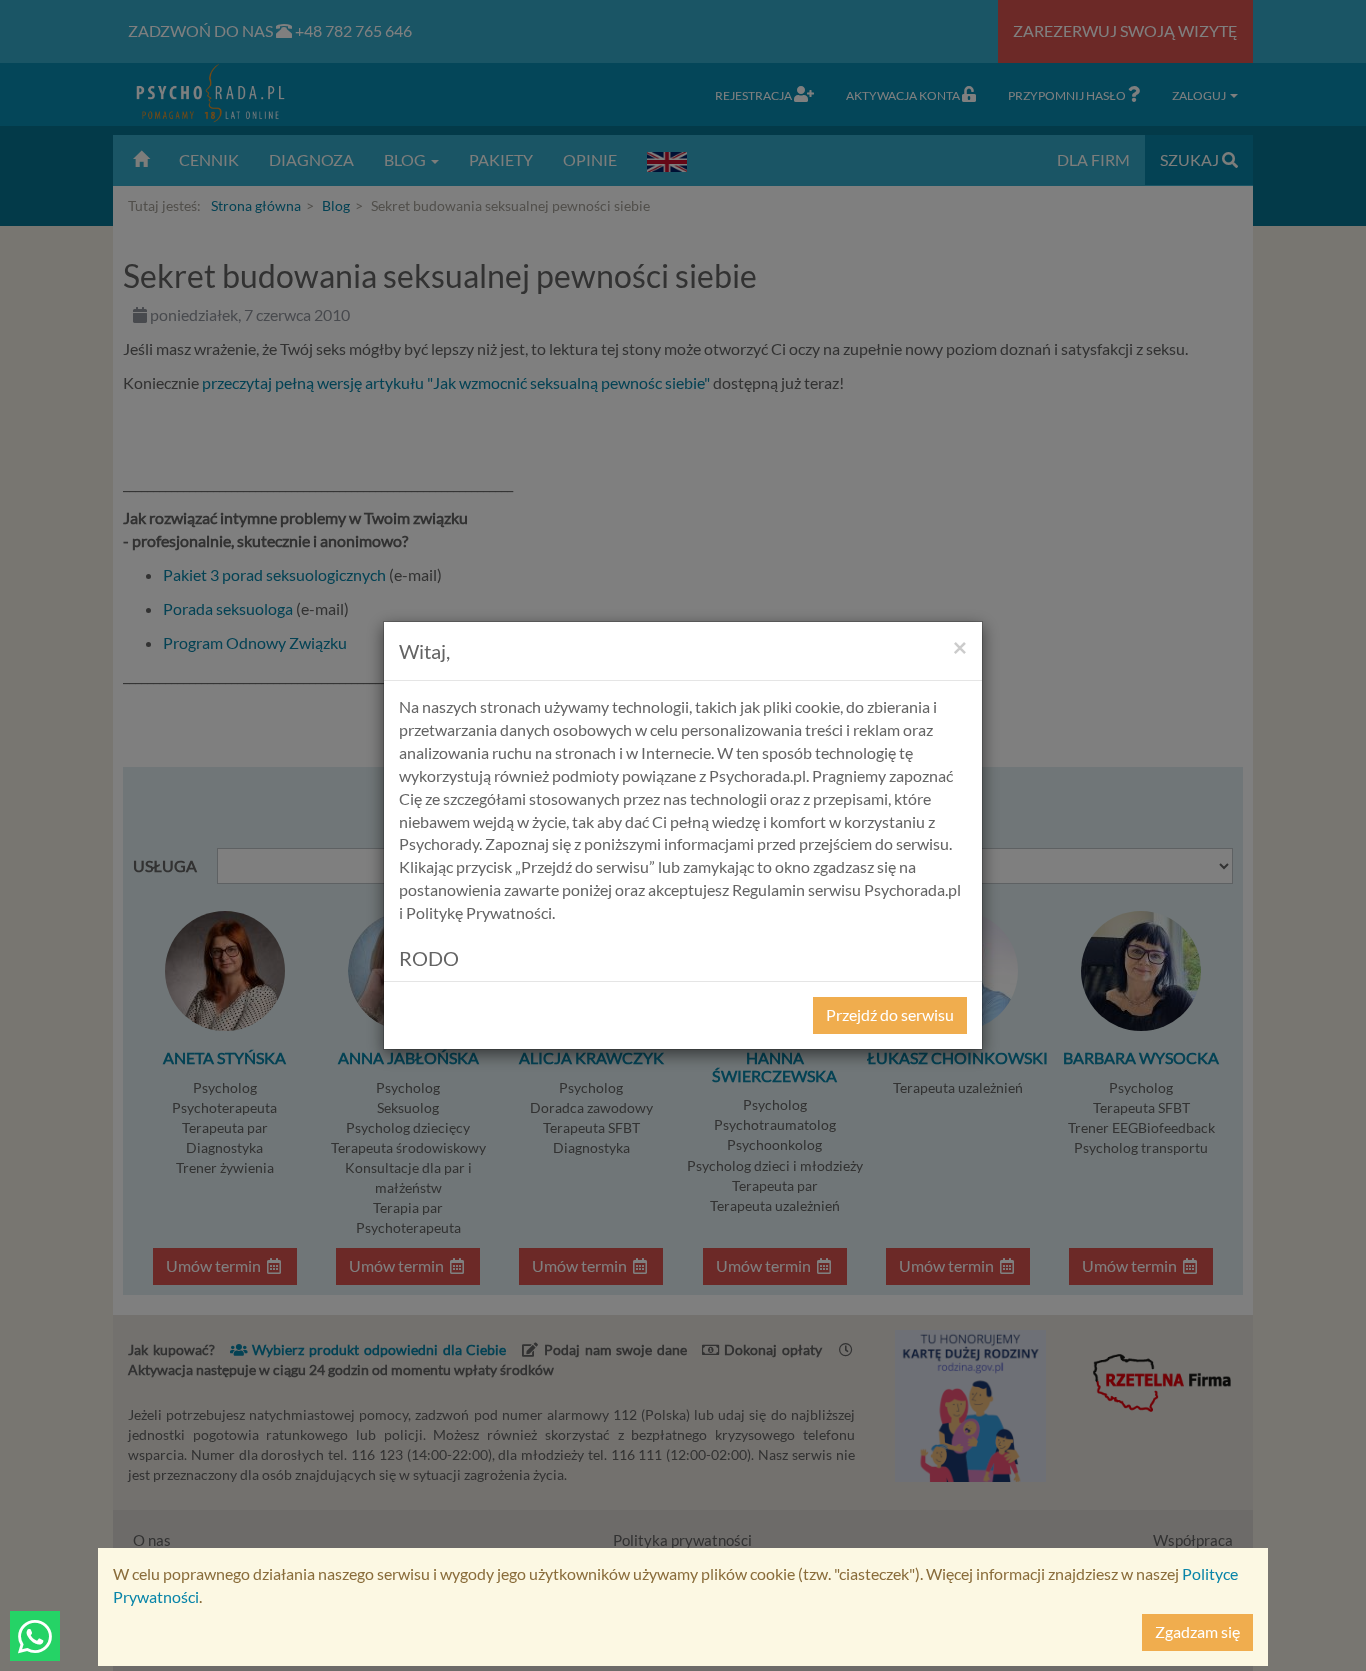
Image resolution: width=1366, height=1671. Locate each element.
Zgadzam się (1197, 1631)
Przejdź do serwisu (890, 1014)
